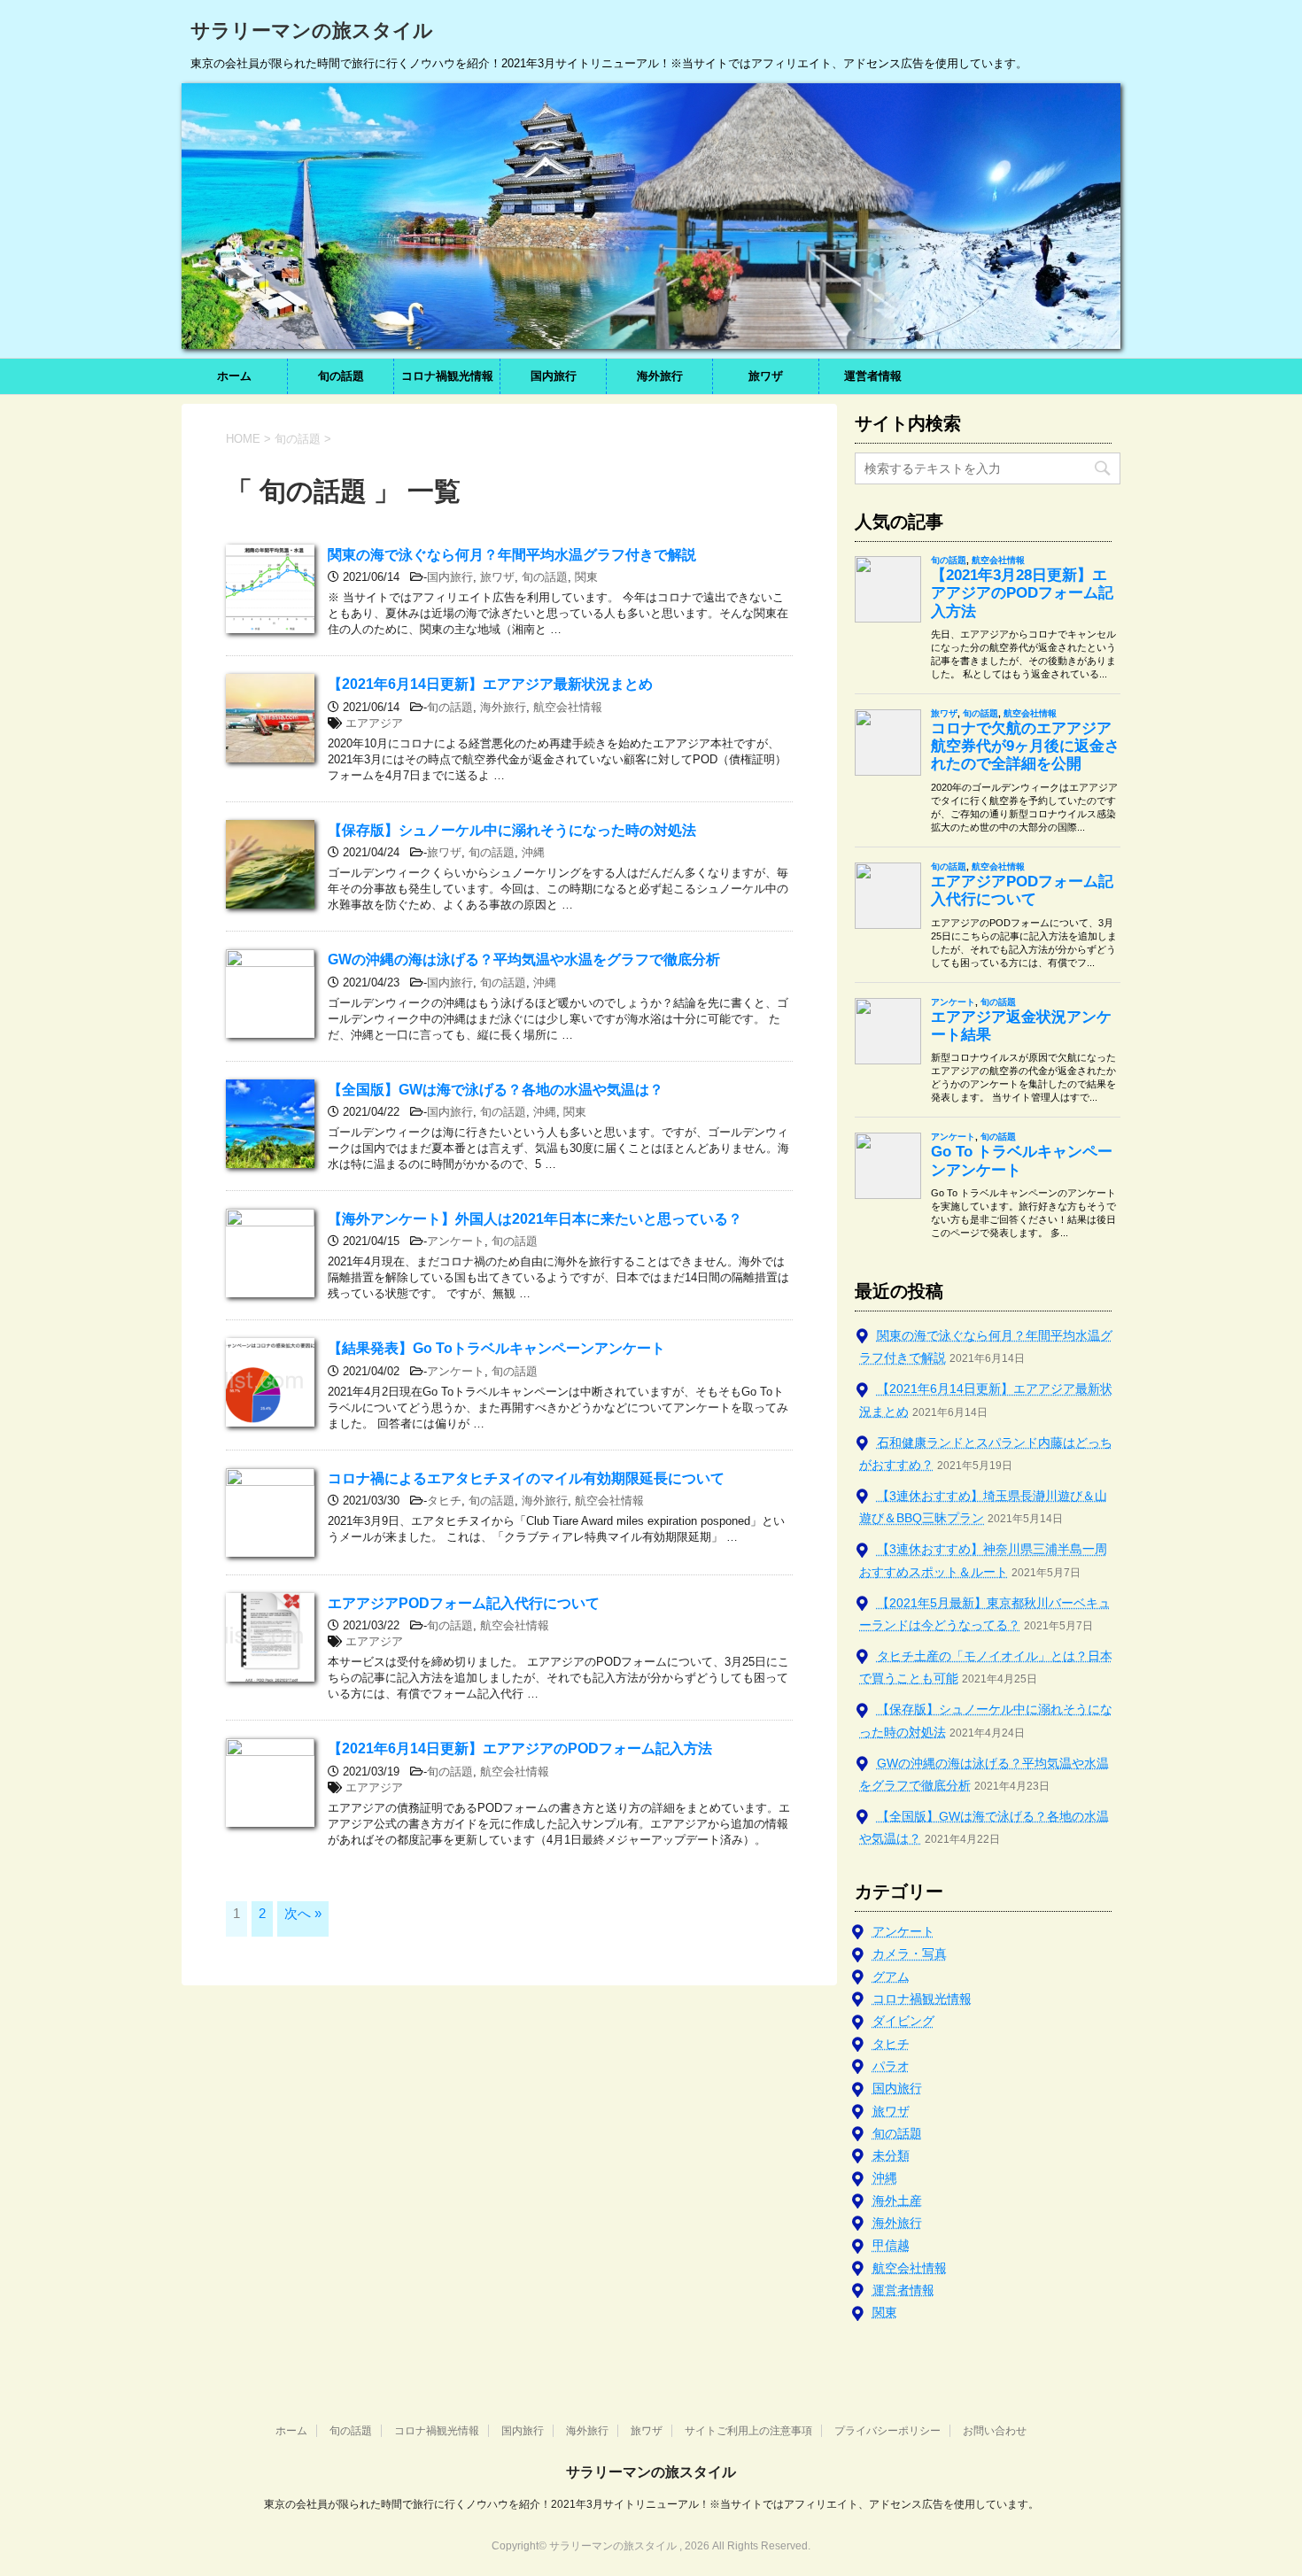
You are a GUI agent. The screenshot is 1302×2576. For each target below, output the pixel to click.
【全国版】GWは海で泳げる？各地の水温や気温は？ (496, 1090)
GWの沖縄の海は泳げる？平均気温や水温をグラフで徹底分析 (524, 959)
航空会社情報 (568, 707)
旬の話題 (341, 376)
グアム (891, 1976)
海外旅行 (660, 376)
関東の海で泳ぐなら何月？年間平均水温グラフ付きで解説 (512, 555)
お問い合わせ (995, 2431)
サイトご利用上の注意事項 (748, 2431)
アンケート (456, 1241)
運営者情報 (873, 376)
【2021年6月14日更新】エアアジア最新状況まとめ (490, 684)
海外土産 (897, 2201)
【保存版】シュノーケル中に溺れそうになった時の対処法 (512, 830)
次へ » (303, 1913)
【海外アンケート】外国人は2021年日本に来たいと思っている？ (535, 1219)
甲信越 (891, 2245)
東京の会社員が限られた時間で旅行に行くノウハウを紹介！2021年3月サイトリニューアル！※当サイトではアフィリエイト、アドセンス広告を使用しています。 (651, 2504)
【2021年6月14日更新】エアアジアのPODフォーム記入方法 (520, 1748)
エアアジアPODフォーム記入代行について (464, 1603)
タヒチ (444, 1501)
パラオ (891, 2066)
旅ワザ (766, 376)
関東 (586, 577)
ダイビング (903, 2021)
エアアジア (374, 723)
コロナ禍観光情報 (447, 376)
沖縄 (533, 852)
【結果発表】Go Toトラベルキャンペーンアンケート (496, 1348)
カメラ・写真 (910, 1953)
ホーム (234, 376)
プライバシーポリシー (887, 2431)
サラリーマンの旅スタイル (312, 31)
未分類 (891, 2155)
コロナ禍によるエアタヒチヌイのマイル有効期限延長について (526, 1478)
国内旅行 (554, 376)
